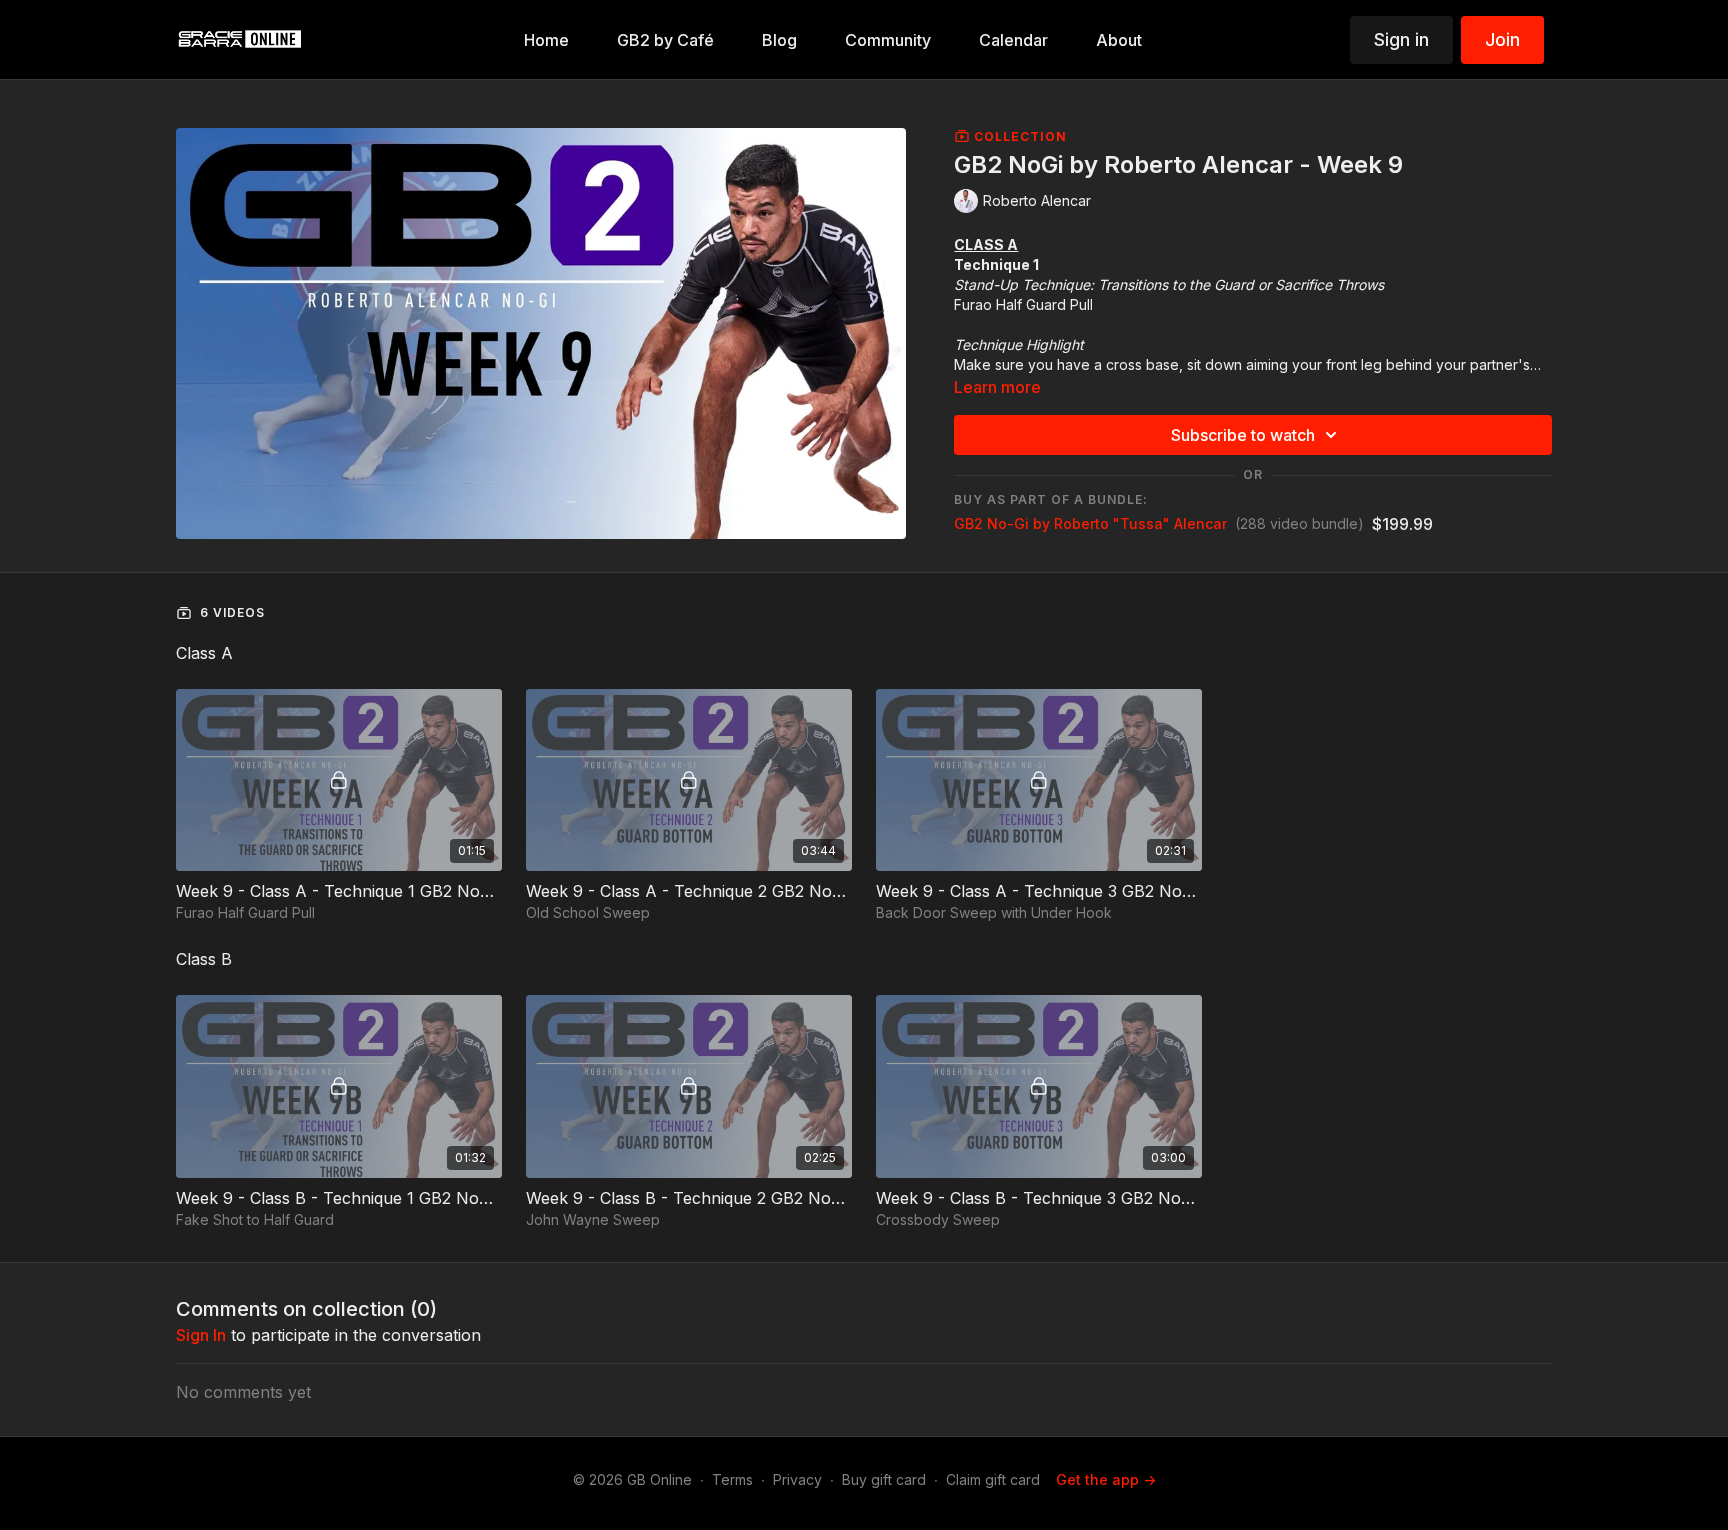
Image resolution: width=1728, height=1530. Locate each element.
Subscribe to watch (1243, 435)
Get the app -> (1106, 1479)
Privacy (797, 1479)
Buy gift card (884, 1479)
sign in (201, 1335)
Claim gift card (993, 1479)
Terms (732, 1479)
